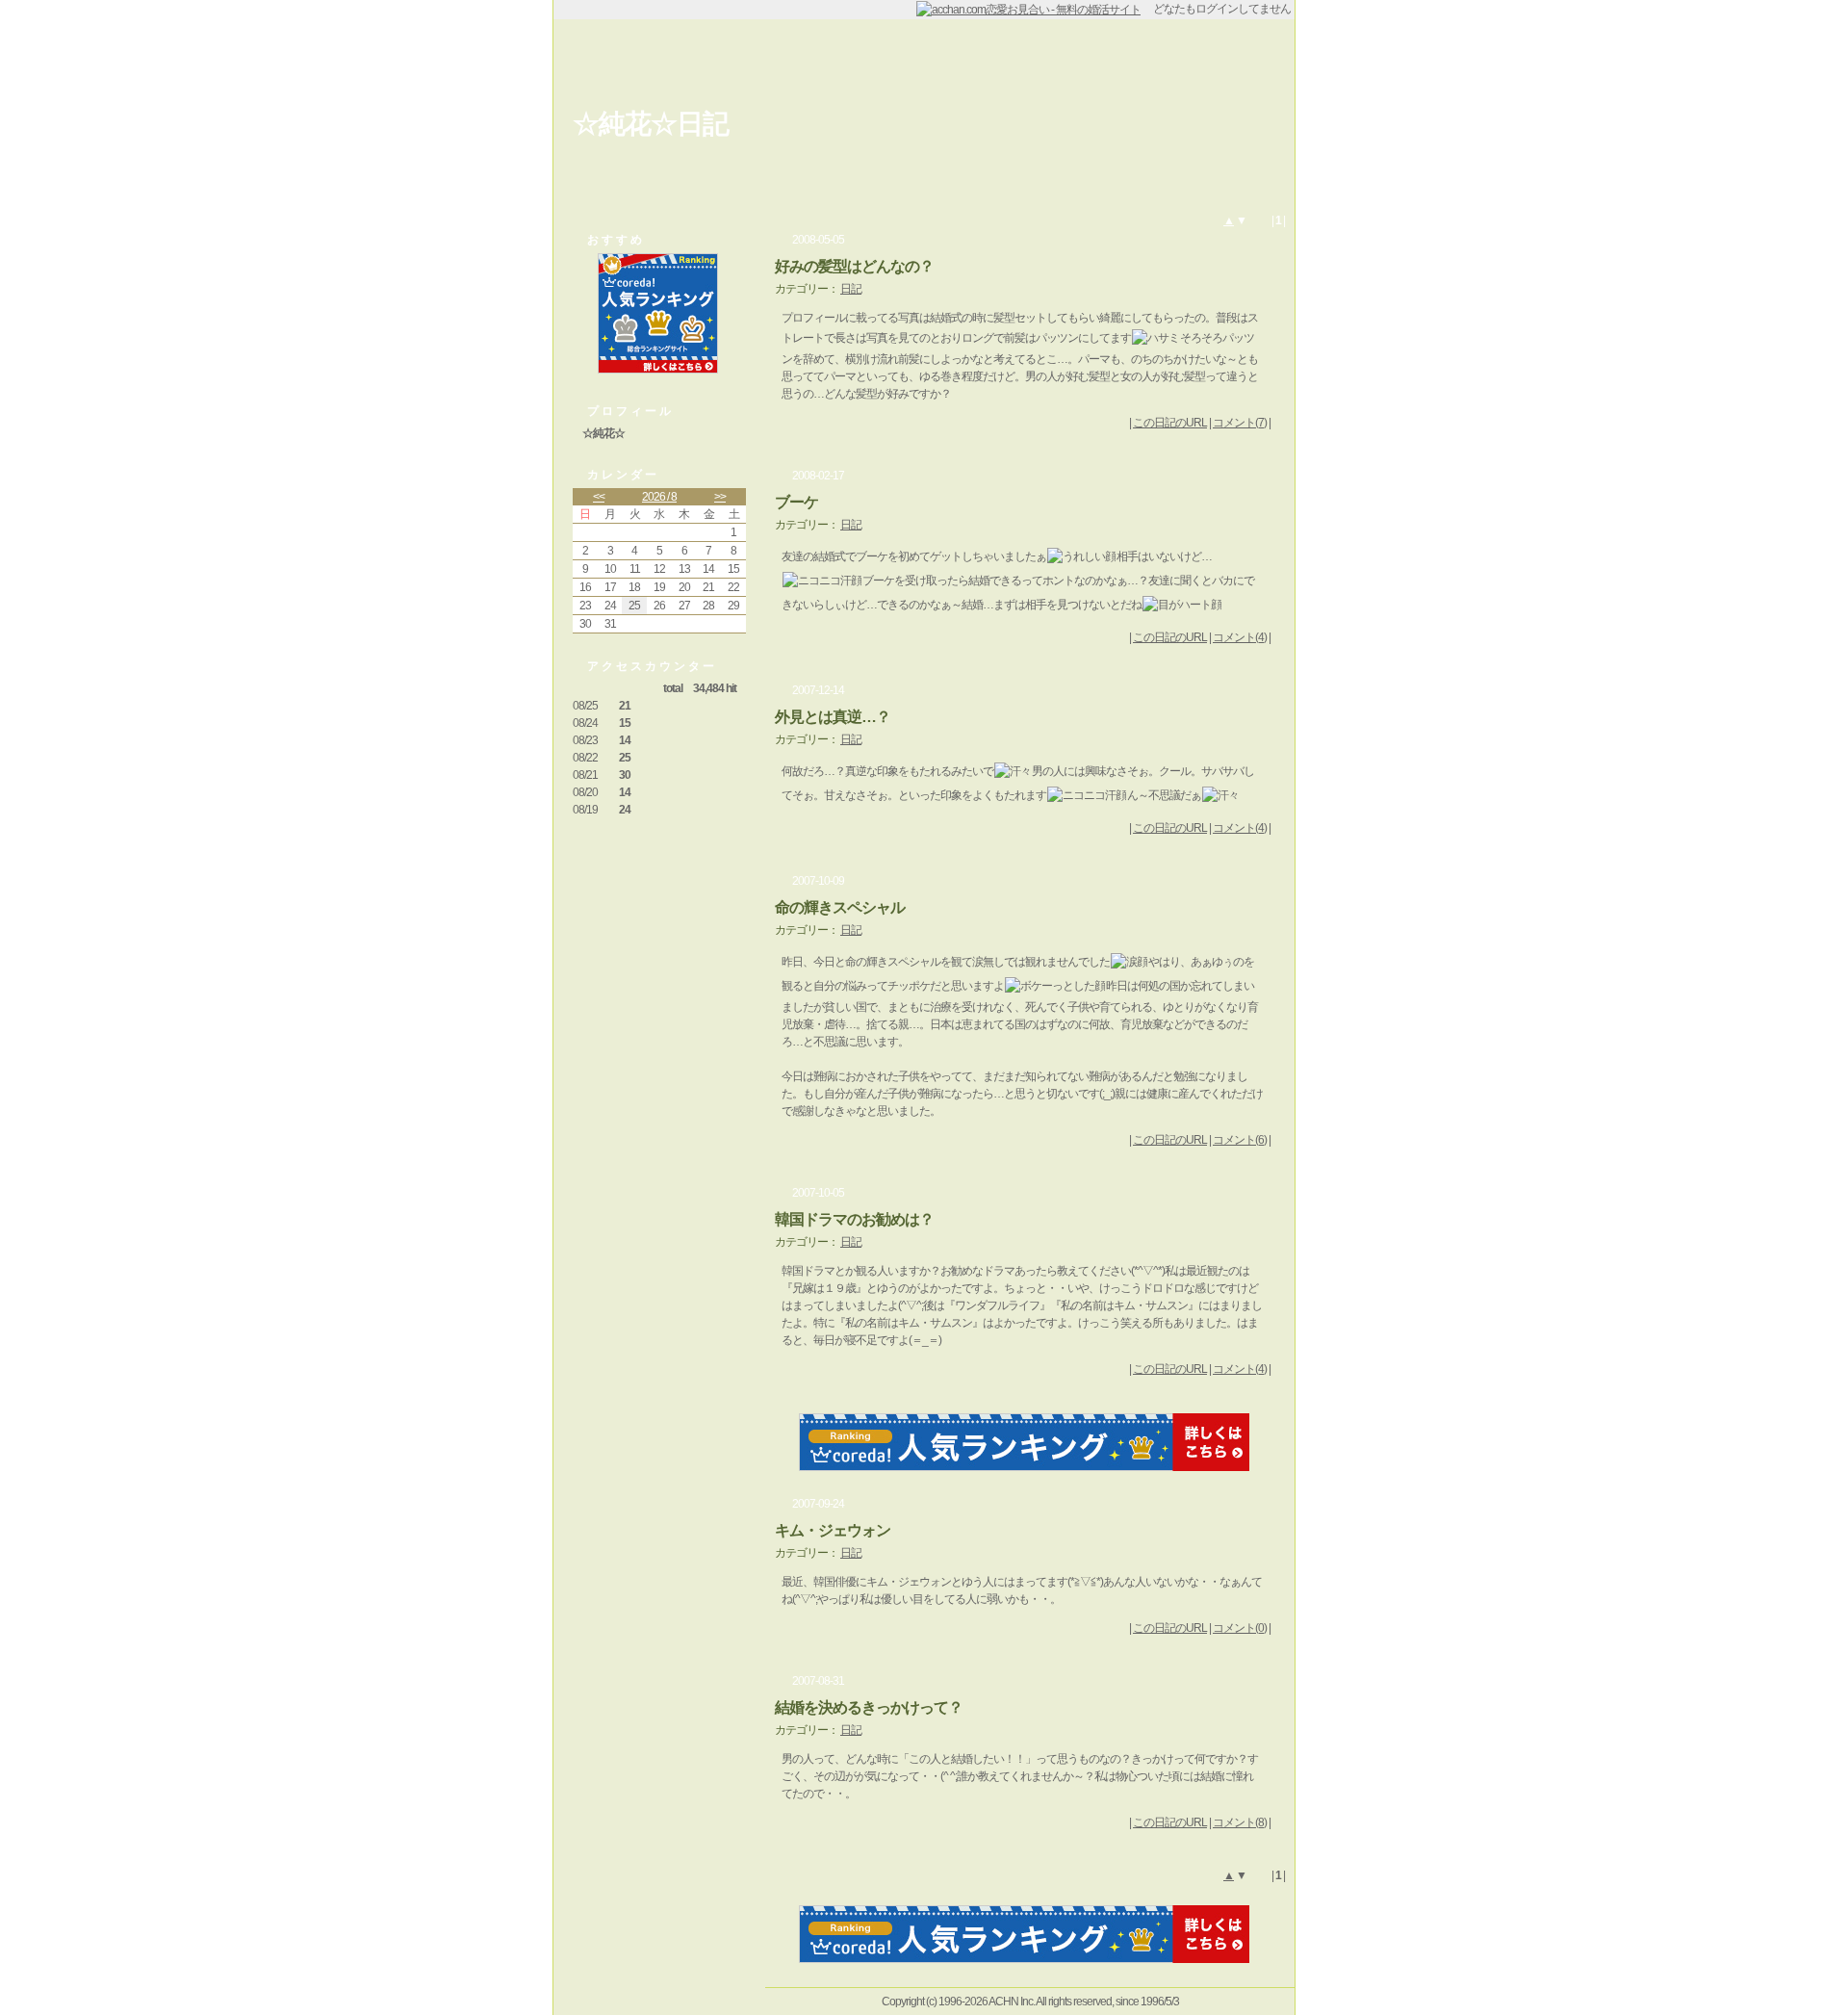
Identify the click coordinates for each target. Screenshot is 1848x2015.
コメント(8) (1240, 1822)
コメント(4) (1240, 637)
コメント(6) (1240, 1140)
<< (599, 497)
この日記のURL (1170, 423)
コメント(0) (1240, 1628)
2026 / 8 (659, 497)
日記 (851, 289)
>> (720, 497)
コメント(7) (1240, 423)
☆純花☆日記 (651, 124)
